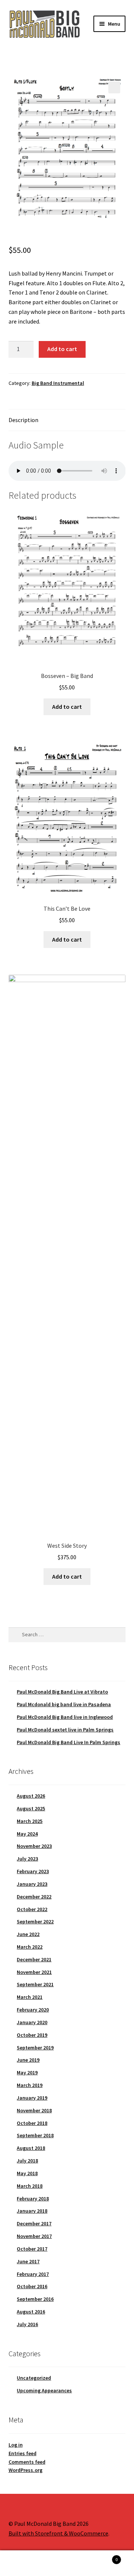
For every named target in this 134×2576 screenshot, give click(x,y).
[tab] (67, 420)
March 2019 (30, 2085)
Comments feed (27, 2462)
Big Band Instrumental (58, 383)
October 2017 (32, 2249)
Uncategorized (34, 2378)
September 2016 (35, 2299)
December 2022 (34, 1897)
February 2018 (33, 2199)
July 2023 (27, 1859)
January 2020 (32, 2022)
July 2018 (27, 2161)
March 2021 (30, 1997)
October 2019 (32, 2035)
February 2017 (33, 2274)
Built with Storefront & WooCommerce (58, 2533)
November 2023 (34, 1846)
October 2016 (32, 2286)
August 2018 (31, 2148)
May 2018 (27, 2173)
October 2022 (32, 1909)
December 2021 (34, 1959)
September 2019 (35, 2048)
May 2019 (27, 2072)
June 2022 (28, 1934)
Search (67, 2563)
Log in (16, 2445)
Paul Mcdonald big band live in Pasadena (64, 1704)
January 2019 (32, 2098)
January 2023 (32, 1884)
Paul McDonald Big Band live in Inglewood (65, 1717)
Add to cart (62, 349)
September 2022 (35, 1921)
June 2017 (28, 2261)
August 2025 (31, 1808)
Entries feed (23, 2453)
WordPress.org (25, 2470)
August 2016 (31, 2312)
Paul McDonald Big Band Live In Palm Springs (68, 1742)
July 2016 (27, 2324)
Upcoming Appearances (44, 2390)
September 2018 (35, 2135)
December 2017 (34, 2223)
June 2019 (28, 2060)
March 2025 (30, 1821)
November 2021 (34, 1972)
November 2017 (34, 2236)
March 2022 (30, 1947)
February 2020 (33, 2010)
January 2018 (32, 2211)
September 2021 (35, 1984)
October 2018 (32, 2123)
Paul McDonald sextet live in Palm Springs (65, 1730)
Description (23, 420)
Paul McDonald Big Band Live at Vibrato (62, 1692)
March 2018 (30, 2186)
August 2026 (31, 1796)
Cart (103, 2557)
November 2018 (34, 2110)
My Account (22, 2563)
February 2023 (33, 1871)
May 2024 (27, 1834)
